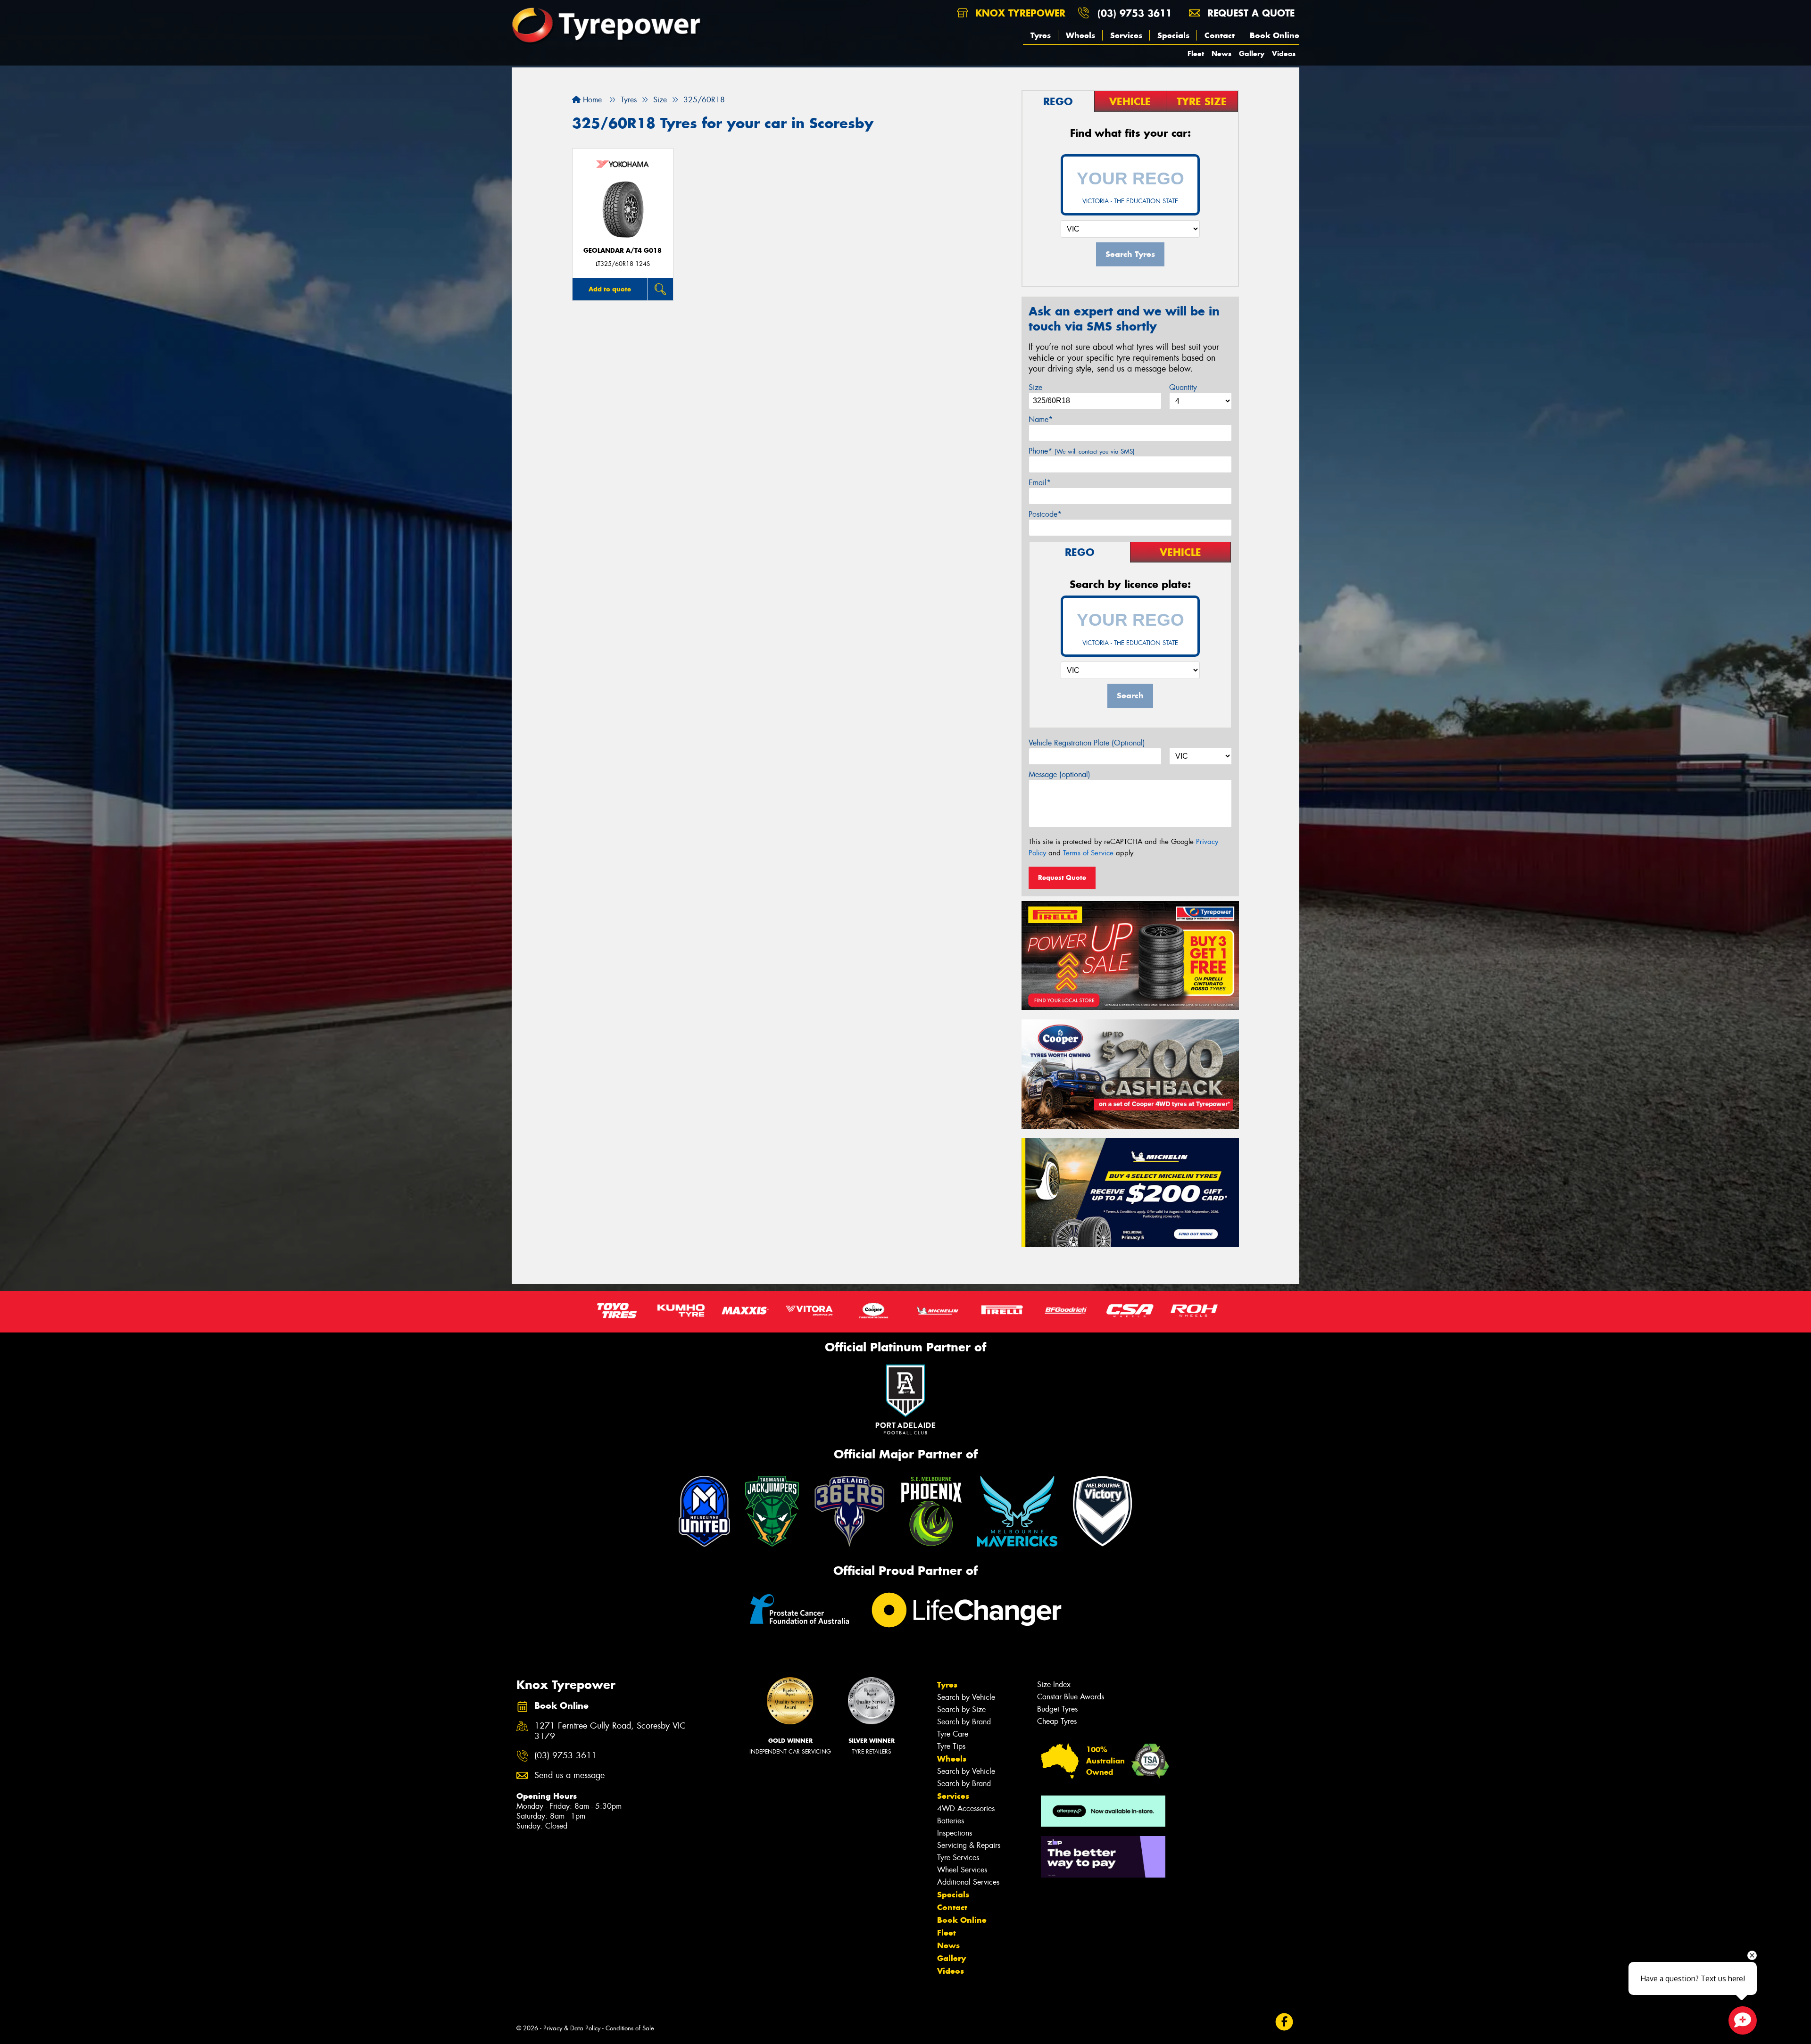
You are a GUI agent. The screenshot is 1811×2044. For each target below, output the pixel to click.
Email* (1040, 483)
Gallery (1252, 54)
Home (591, 100)
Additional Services (968, 1882)
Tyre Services (958, 1858)
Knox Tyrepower (1019, 13)
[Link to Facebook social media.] (1284, 2022)
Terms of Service (1088, 853)
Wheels (1080, 35)
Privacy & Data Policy (572, 2028)
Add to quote (610, 289)
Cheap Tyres (1057, 1721)
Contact (1220, 35)
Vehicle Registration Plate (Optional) (1087, 743)
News (1221, 54)
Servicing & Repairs (969, 1845)
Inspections (955, 1833)
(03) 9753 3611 (1135, 13)
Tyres (1041, 35)
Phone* (1082, 451)
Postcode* (1045, 514)
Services (1126, 35)
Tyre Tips (951, 1746)
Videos (1284, 54)
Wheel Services (962, 1870)
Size (1035, 387)
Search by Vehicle (966, 1697)
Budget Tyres (1057, 1709)
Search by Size (961, 1709)
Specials (1173, 35)
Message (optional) (1059, 774)
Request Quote (1062, 877)
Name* (1041, 419)
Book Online (1275, 35)
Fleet (1196, 54)
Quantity (1183, 387)
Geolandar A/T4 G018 (623, 251)
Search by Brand (964, 1722)
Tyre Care (953, 1734)
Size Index (1054, 1684)
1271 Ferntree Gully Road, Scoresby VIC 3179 (610, 1731)
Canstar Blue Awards (1071, 1697)
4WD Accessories (966, 1808)
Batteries (951, 1821)
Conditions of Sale (630, 2028)
